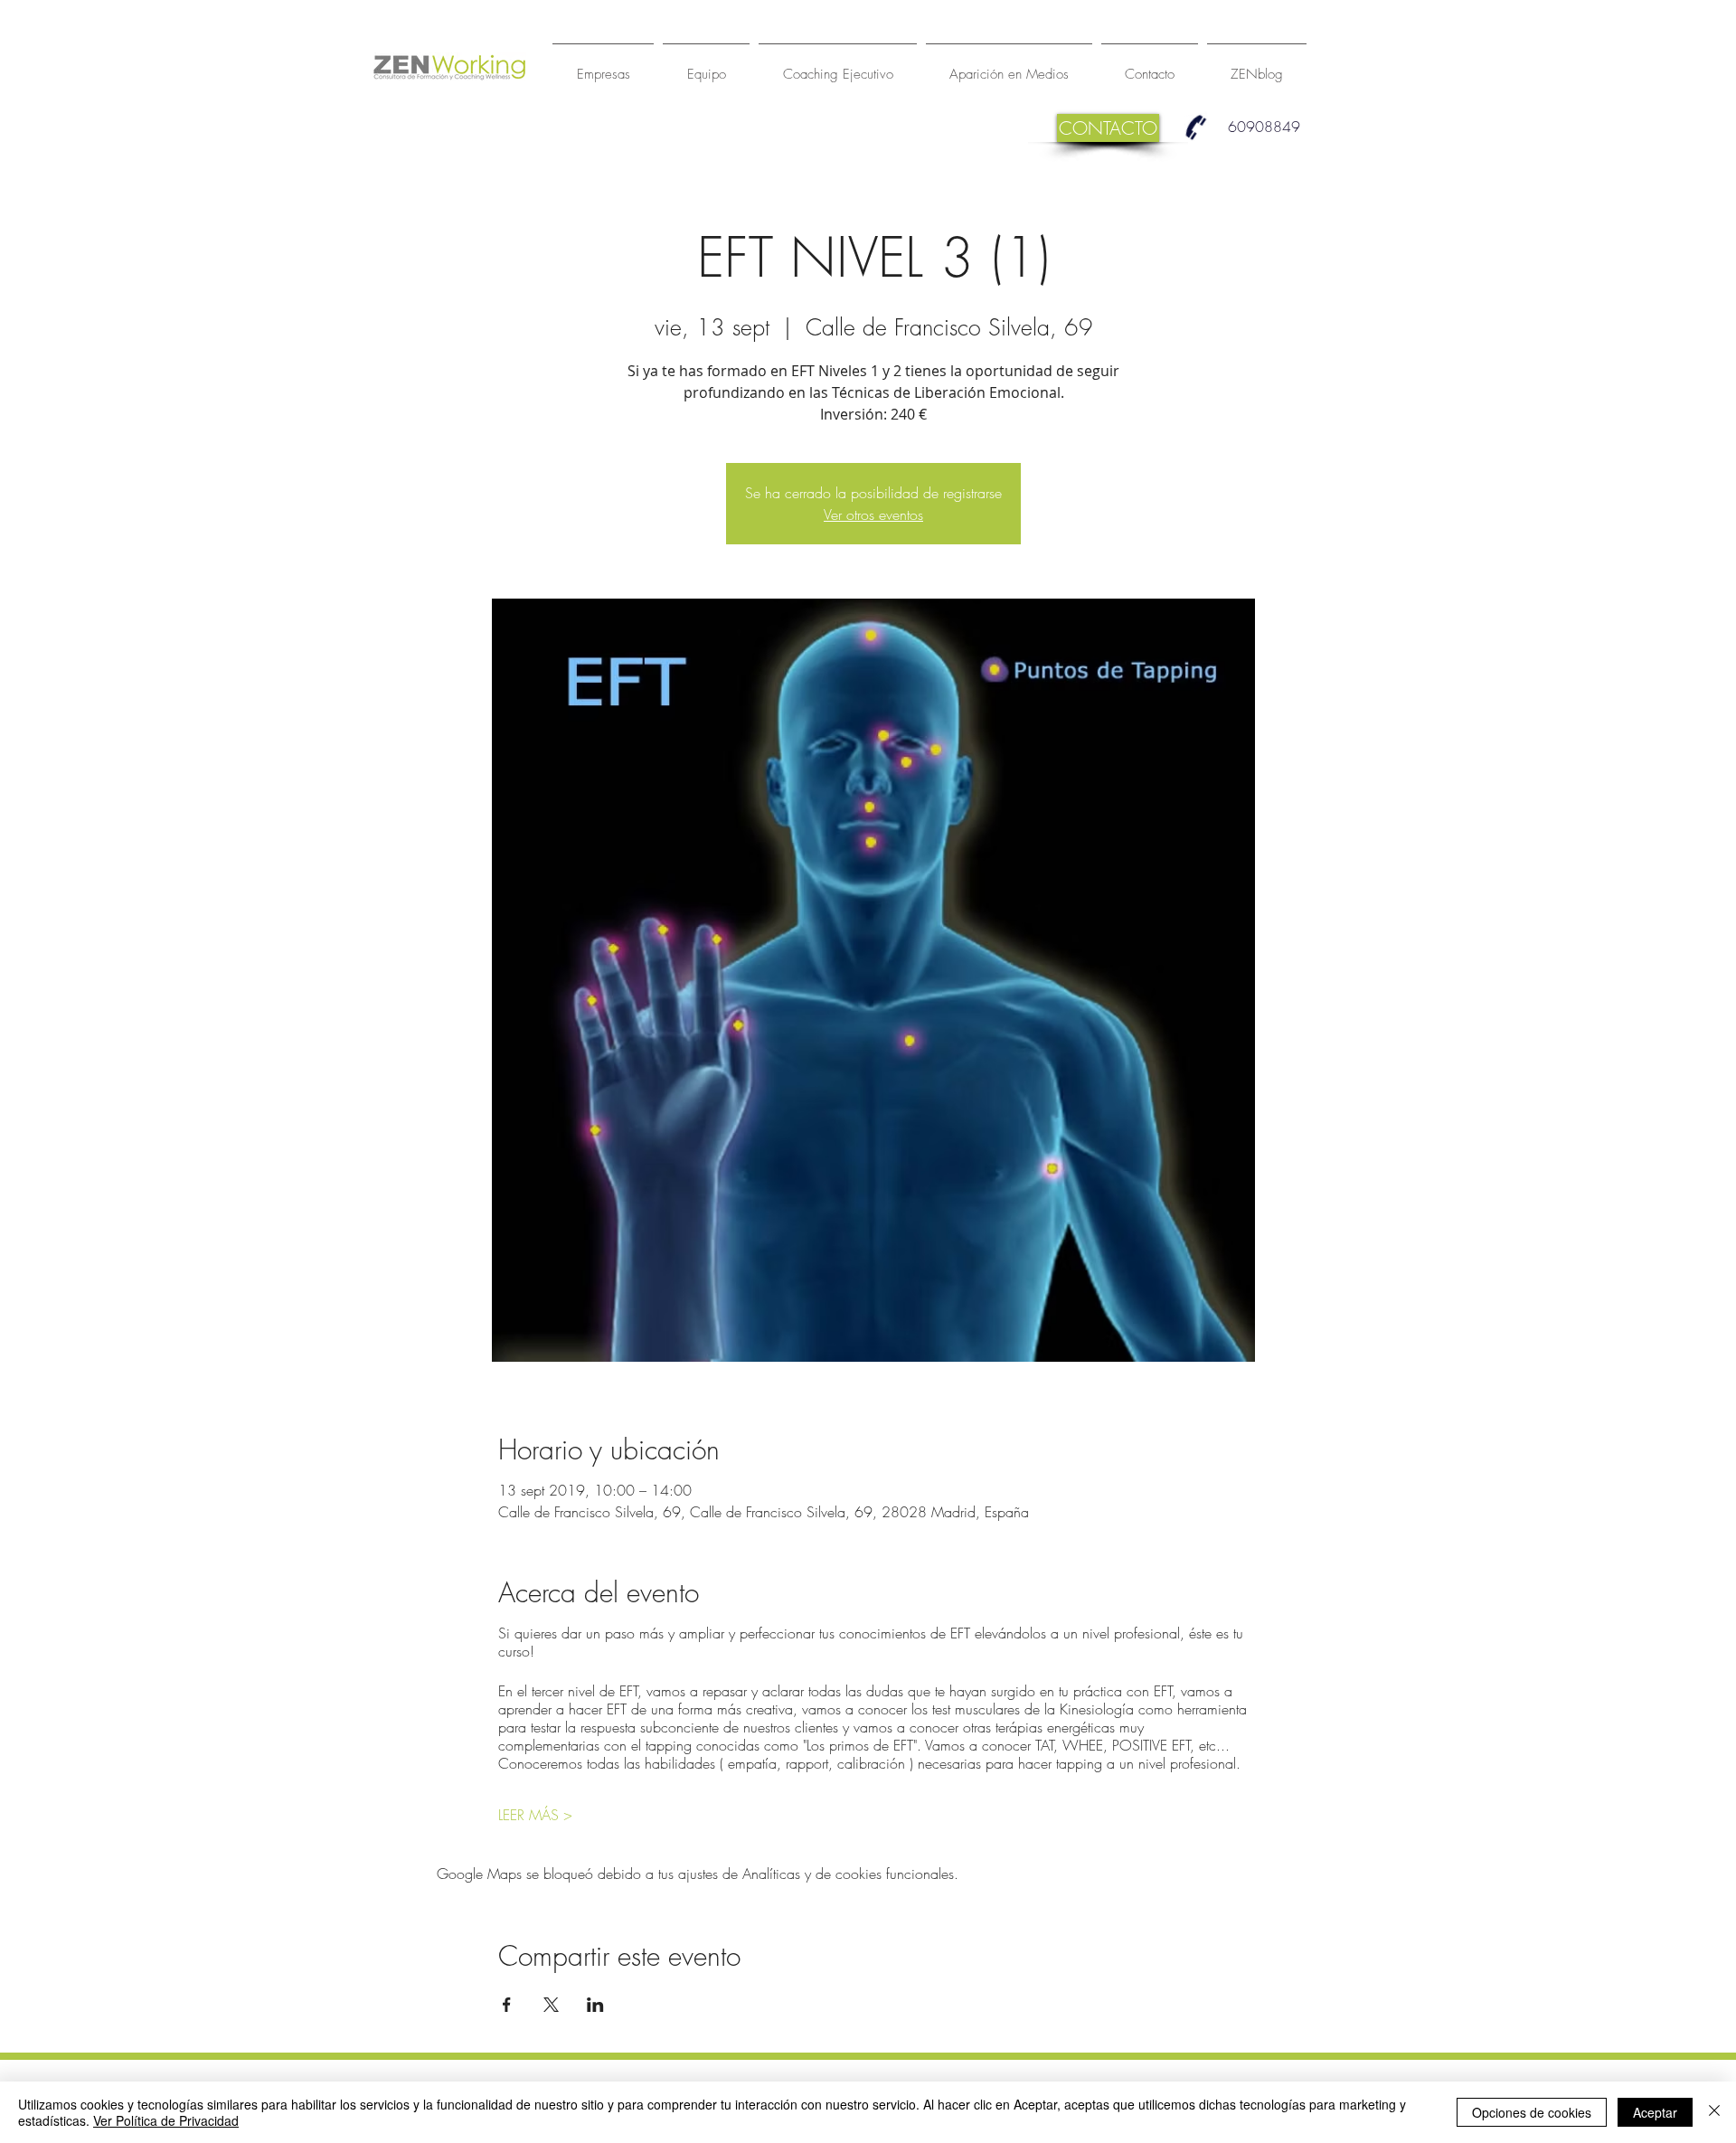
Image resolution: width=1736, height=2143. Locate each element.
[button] (1108, 128)
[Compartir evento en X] (551, 2005)
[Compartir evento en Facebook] (507, 2005)
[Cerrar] (1714, 2112)
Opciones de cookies (1532, 2112)
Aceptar (1655, 2112)
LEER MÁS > (535, 1815)
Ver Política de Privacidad (166, 2120)
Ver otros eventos (873, 515)
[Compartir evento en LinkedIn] (595, 2005)
